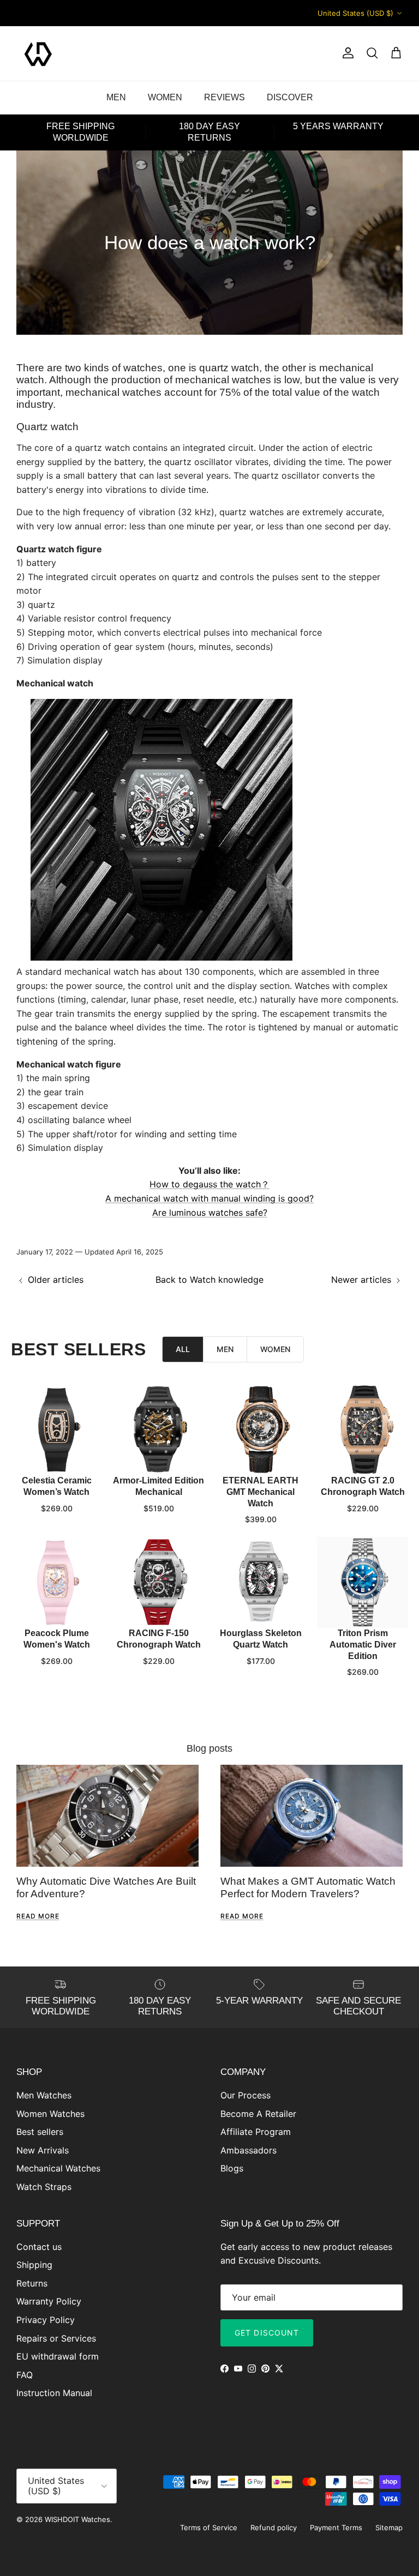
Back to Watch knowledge (209, 1280)
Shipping (34, 2265)
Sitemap (389, 2527)
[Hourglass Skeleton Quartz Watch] (261, 1582)
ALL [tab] (183, 1349)
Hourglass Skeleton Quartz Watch (261, 1639)
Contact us (39, 2247)
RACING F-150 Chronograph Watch (159, 1639)
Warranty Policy (49, 2301)
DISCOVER (290, 97)
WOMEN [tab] (275, 1349)
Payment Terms (336, 2527)
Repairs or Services (56, 2338)
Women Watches (50, 2114)
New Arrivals (43, 2150)
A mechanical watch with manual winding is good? (209, 1198)
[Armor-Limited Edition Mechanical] (158, 1430)
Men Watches (44, 2095)
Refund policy (274, 2527)
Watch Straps (44, 2187)
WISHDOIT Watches (77, 2519)
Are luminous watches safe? (210, 1212)
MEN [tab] (225, 1349)
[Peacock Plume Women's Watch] (56, 1582)
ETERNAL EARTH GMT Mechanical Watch (261, 1492)
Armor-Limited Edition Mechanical (158, 1486)
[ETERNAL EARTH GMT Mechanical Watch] (261, 1430)
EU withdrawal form (58, 2356)
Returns (32, 2283)
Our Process (246, 2095)
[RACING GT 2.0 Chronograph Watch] (363, 1430)
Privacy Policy (46, 2320)
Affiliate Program (256, 2132)
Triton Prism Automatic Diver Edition (363, 1645)
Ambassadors (249, 2150)
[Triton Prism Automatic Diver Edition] (363, 1582)
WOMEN (165, 97)
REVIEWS (225, 97)
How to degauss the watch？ (209, 1184)
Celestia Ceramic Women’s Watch (57, 1486)
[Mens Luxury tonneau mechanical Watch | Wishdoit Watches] (161, 957)
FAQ (25, 2375)
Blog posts (209, 1748)
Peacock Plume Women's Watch (57, 1639)
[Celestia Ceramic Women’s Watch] (56, 1430)
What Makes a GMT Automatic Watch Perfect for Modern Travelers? (308, 1887)
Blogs (232, 2168)
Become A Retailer (258, 2114)
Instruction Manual (54, 2393)
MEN (116, 97)
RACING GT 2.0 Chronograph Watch (363, 1486)
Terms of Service (209, 2527)
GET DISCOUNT (267, 2333)
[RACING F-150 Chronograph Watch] (158, 1582)
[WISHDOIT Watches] (38, 53)
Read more (38, 1916)
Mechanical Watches (58, 2168)
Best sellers (40, 2132)
